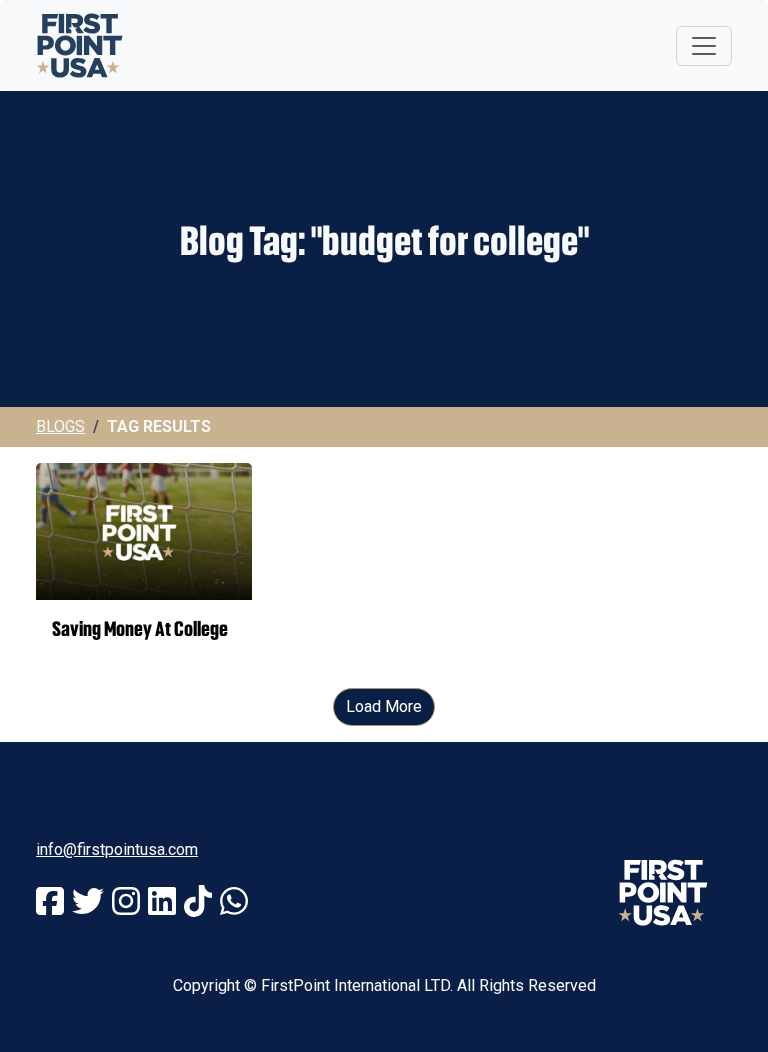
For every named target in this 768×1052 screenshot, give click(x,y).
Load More (384, 706)
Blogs (60, 426)
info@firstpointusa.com (117, 849)
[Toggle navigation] (704, 46)
